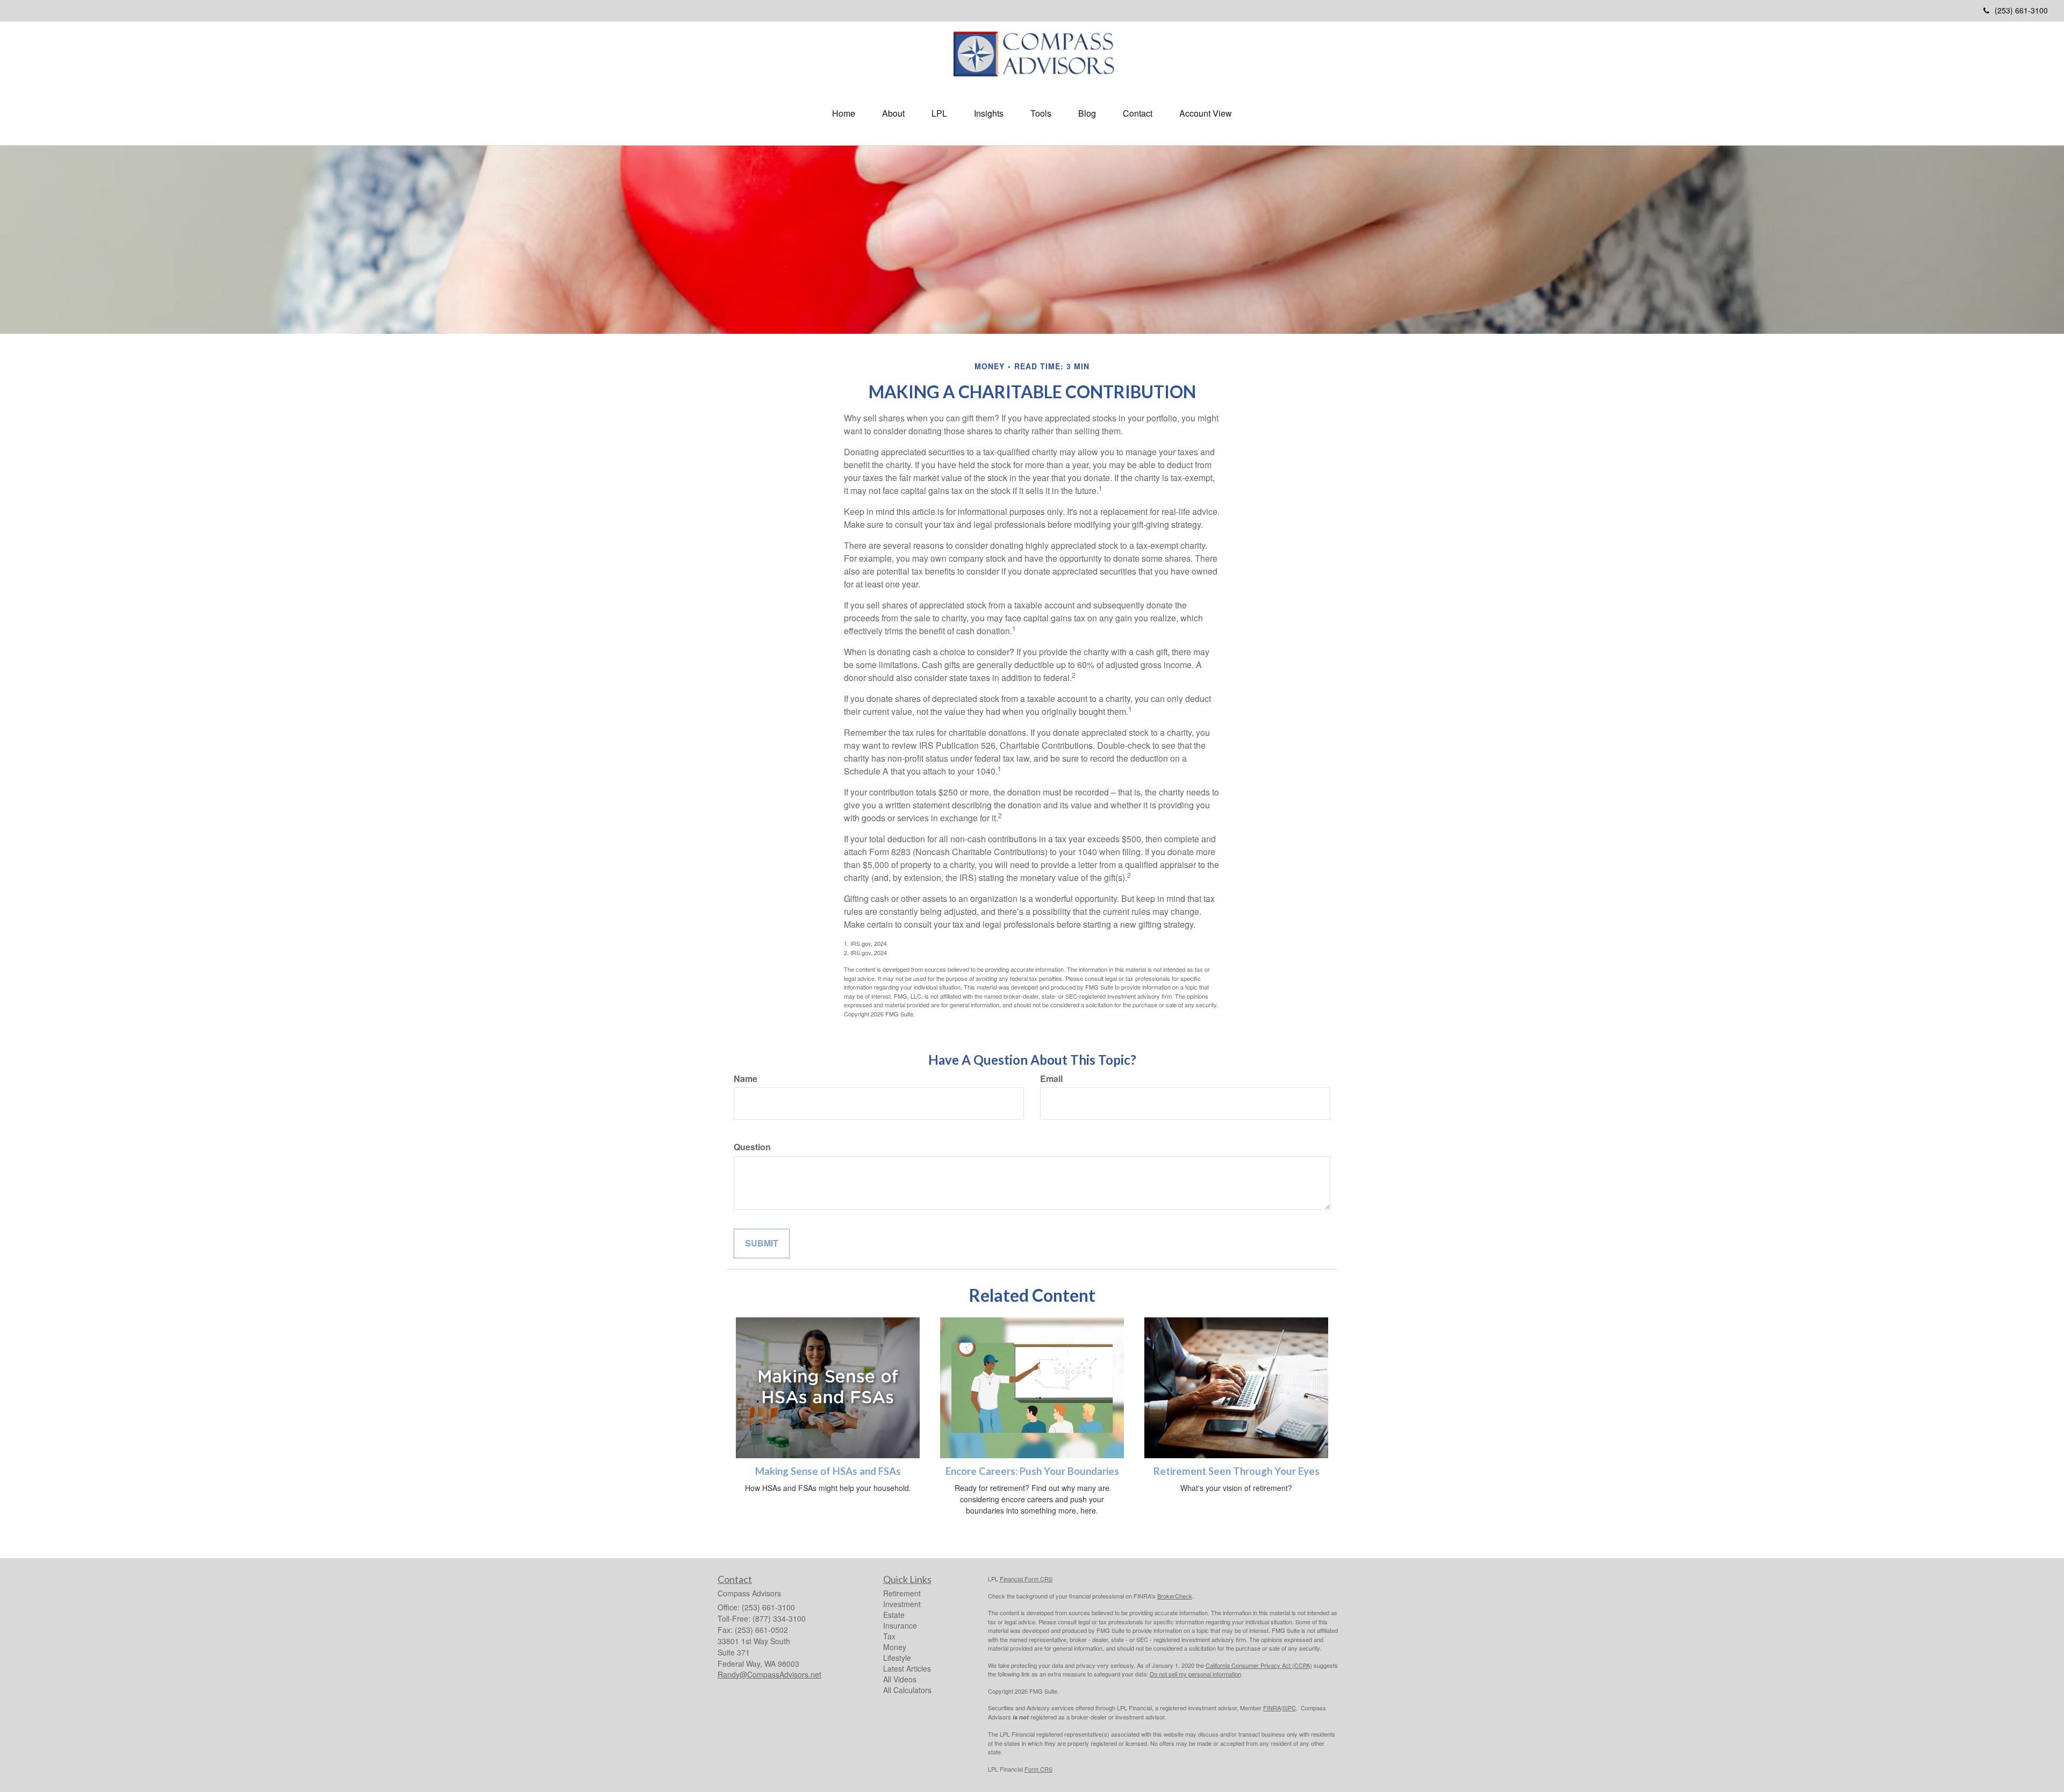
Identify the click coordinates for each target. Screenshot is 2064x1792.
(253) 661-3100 (2021, 10)
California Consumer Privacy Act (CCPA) (1259, 1665)
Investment (902, 1604)
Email (1051, 1079)
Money (895, 1647)
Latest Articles (907, 1668)
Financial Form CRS (1026, 1579)
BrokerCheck (1175, 1596)
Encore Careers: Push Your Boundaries (1032, 1471)
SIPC (1289, 1708)
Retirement (902, 1593)
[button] (893, 113)
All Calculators (907, 1690)
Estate (894, 1615)
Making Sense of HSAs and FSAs (828, 1471)
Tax (889, 1636)
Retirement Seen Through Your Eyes (1237, 1471)
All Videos (900, 1679)
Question (752, 1147)
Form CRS (1038, 1769)
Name (746, 1079)
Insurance (900, 1625)
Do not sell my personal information (1195, 1674)
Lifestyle (897, 1658)
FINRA (1272, 1708)
